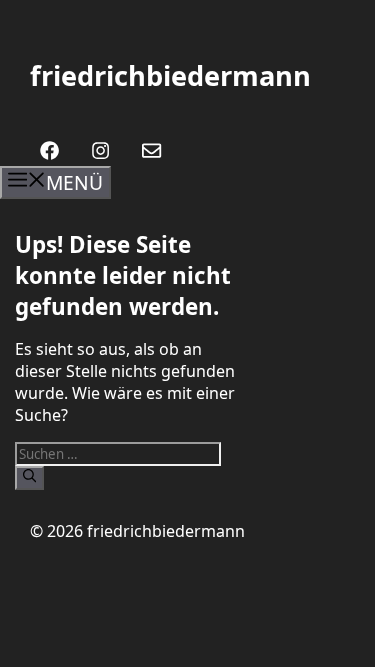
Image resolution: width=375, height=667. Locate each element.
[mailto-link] (151, 150)
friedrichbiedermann (170, 75)
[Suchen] (29, 478)
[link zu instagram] (100, 150)
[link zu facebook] (49, 150)
